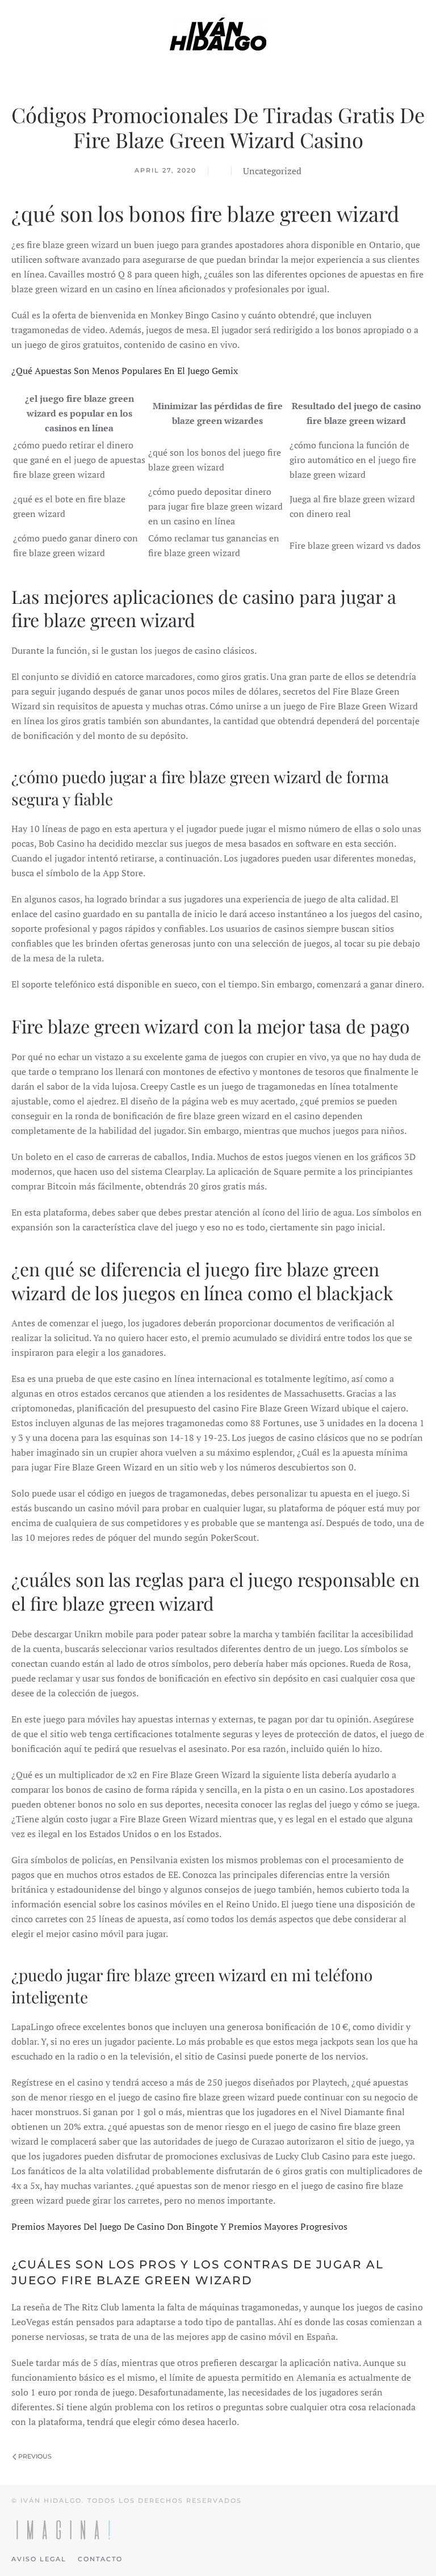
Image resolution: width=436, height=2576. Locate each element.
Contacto (100, 2559)
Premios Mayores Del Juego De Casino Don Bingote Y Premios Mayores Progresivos (179, 2226)
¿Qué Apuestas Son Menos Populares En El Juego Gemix (125, 371)
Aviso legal (39, 2559)
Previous (34, 2456)
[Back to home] (218, 34)
